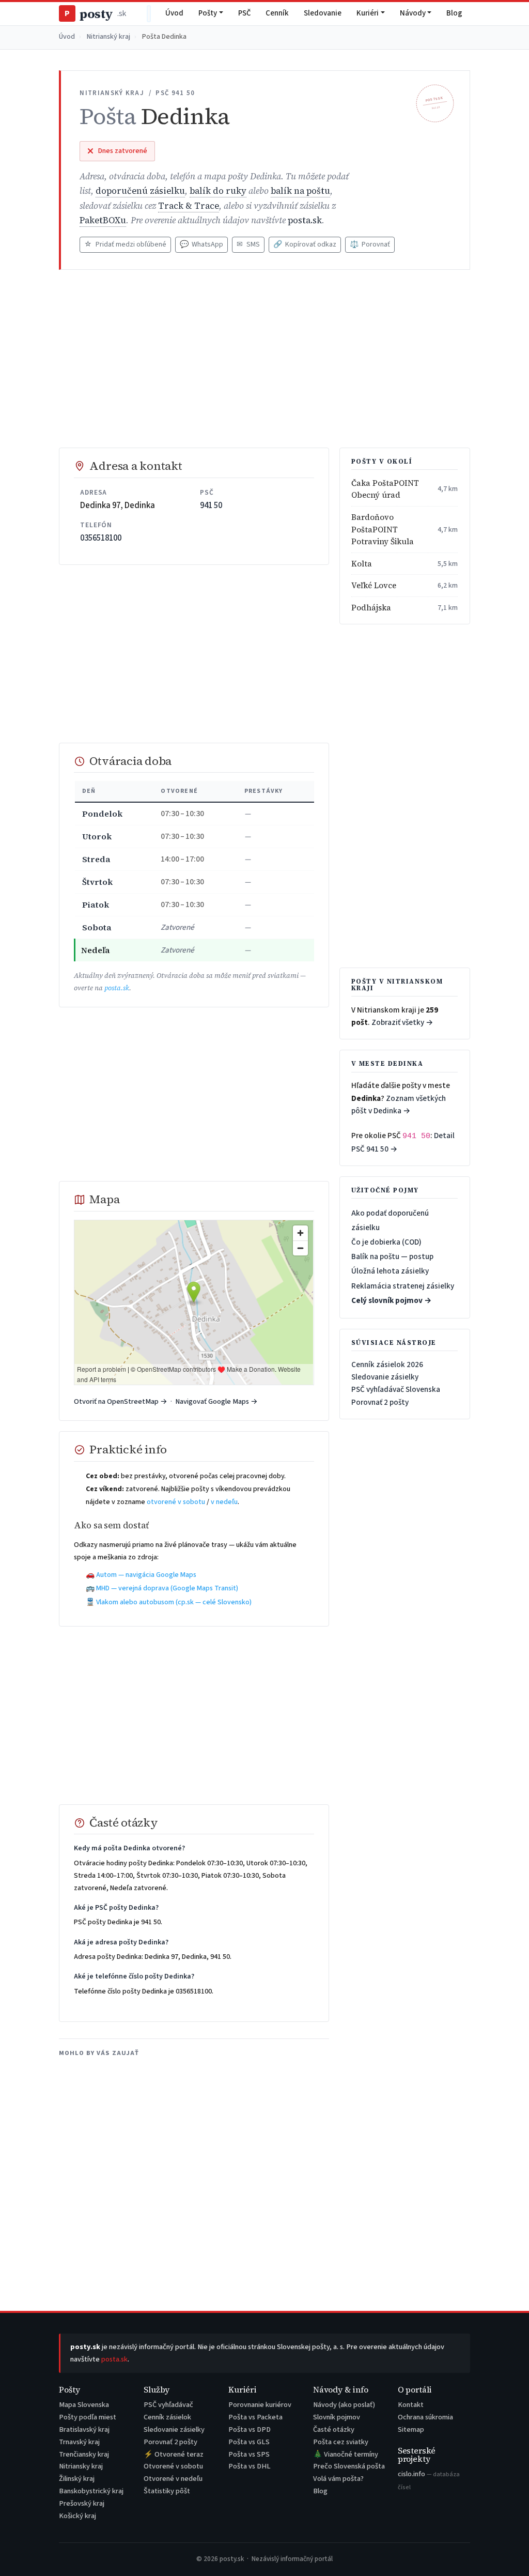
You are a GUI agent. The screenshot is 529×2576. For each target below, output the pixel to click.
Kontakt (411, 2405)
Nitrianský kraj (108, 37)
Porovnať (370, 244)
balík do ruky (218, 191)
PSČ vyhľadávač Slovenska (396, 1389)
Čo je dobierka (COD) (386, 1242)
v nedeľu (224, 1502)
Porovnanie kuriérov (260, 2405)
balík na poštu (300, 191)
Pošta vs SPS (249, 2454)
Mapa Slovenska (84, 2405)
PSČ (245, 13)
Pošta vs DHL (250, 2466)
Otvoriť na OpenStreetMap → (121, 1401)
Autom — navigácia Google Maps (146, 1575)
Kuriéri (368, 13)
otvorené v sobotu (176, 1502)
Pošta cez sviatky (341, 2442)
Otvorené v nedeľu (173, 2479)
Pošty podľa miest (88, 2417)
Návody (413, 13)
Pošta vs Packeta (255, 2417)
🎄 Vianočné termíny (346, 2454)
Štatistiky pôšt (167, 2491)
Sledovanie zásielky (385, 1377)
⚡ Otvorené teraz (174, 2454)
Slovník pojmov (337, 2417)
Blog (454, 13)
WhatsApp (201, 244)
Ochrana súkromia (425, 2417)
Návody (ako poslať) (344, 2405)
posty (95, 14)
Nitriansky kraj (81, 2466)
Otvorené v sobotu (173, 2466)
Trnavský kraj (79, 2442)
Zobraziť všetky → (402, 1022)
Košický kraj (77, 2516)
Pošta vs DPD (250, 2429)
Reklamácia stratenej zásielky (403, 1286)
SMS (248, 244)
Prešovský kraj (82, 2503)
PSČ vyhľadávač (168, 2405)
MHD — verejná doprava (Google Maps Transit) (167, 1588)
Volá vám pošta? (338, 2479)
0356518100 (101, 538)
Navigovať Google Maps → (216, 1401)
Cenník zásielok (167, 2417)
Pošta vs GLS (249, 2442)
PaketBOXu (103, 220)
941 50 (211, 505)
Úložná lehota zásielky (390, 1271)
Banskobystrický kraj (91, 2491)
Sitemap (411, 2429)
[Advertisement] (265, 359)
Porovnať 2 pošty (380, 1402)
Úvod (174, 13)
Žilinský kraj (77, 2479)
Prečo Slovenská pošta (349, 2466)
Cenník (277, 13)
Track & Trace (189, 206)
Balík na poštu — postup (392, 1256)
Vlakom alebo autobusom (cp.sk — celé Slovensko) (174, 1602)
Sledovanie (323, 13)
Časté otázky (334, 2429)
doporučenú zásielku (140, 191)
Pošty (208, 13)
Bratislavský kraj (84, 2429)
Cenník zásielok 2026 (387, 1364)
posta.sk (305, 220)
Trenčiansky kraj (84, 2454)
